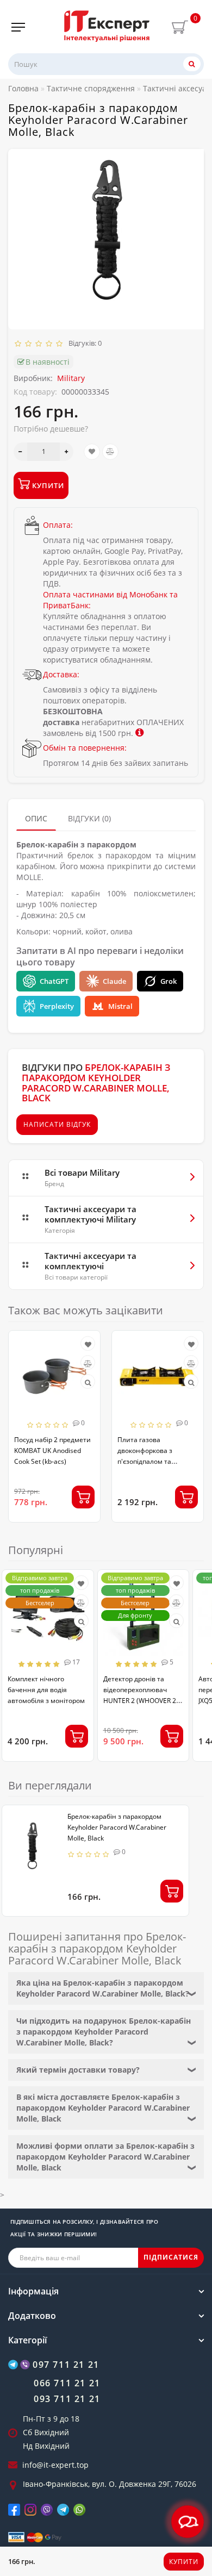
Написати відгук (57, 1124)
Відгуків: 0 (83, 343)
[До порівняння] (110, 452)
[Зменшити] (20, 452)
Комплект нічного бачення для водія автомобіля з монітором (46, 1690)
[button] (189, 1418)
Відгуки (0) (89, 818)
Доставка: (61, 674)
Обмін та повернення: (85, 748)
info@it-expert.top (55, 2465)
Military (71, 378)
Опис (36, 818)
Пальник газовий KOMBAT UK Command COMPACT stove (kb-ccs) (161, 1451)
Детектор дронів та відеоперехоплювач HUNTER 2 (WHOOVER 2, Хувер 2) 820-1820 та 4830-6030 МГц (141, 1701)
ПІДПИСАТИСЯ (171, 2257)
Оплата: (58, 525)
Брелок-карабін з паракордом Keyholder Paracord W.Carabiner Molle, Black (117, 1827)
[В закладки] (92, 452)
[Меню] (18, 27)
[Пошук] (192, 64)
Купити (184, 2562)
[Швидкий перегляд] (94, 1383)
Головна (23, 88)
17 (75, 1662)
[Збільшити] (67, 452)
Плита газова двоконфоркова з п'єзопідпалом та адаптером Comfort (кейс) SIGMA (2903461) (57, 1461)
